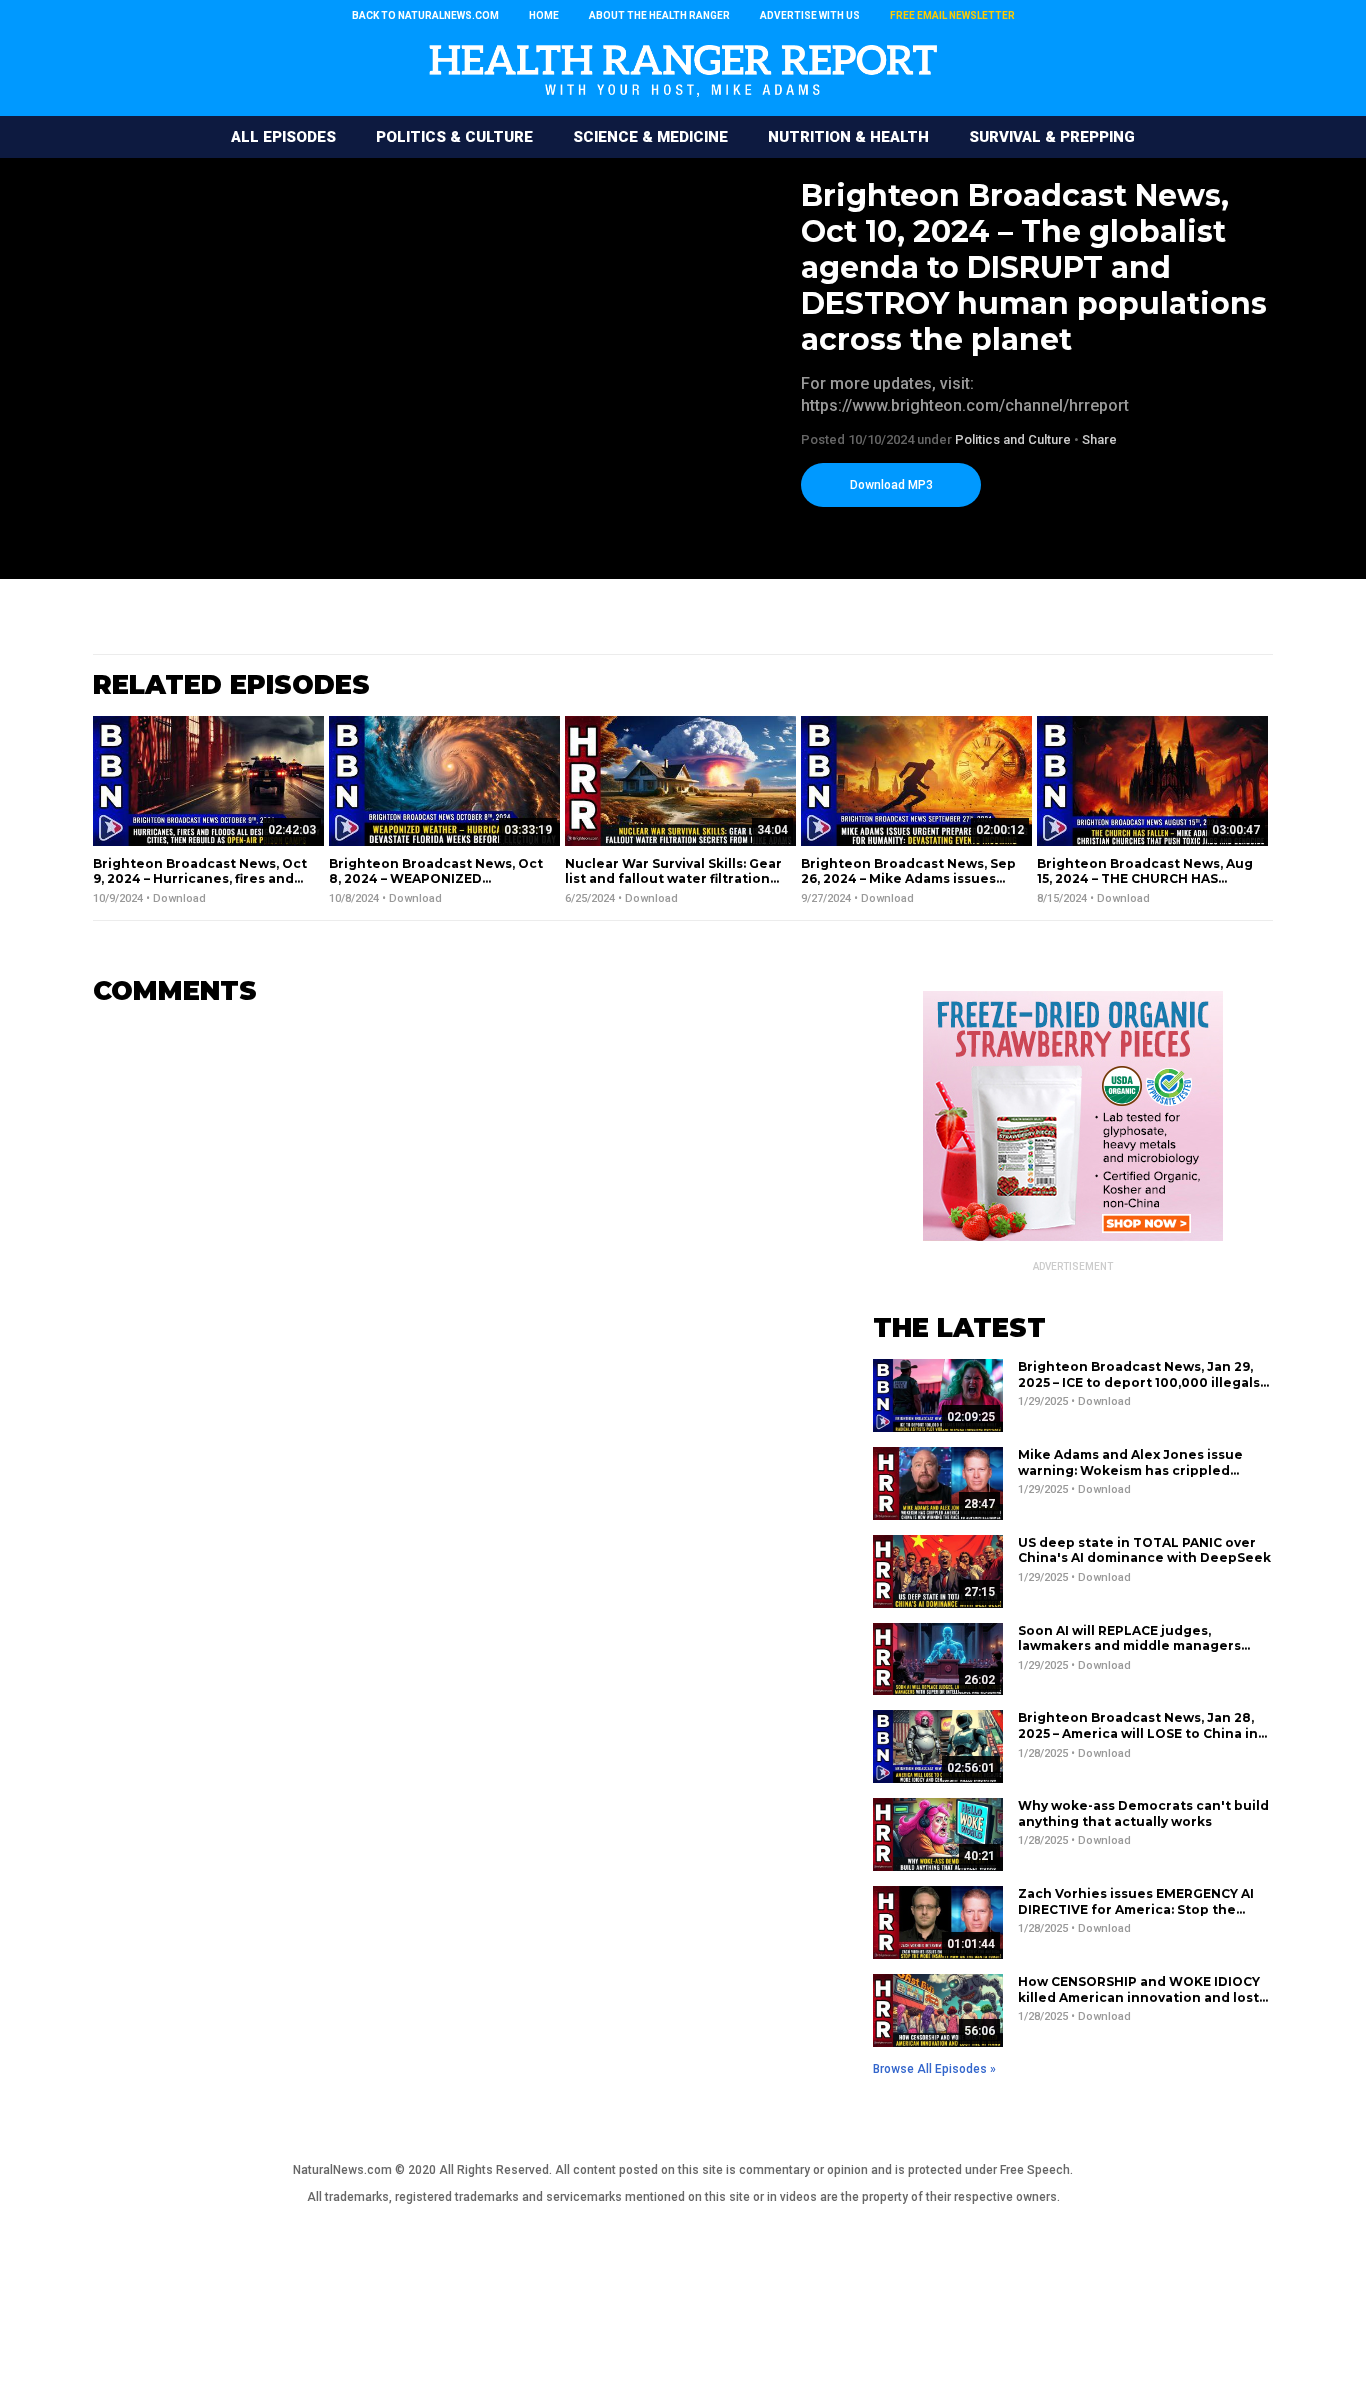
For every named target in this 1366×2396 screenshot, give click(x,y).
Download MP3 (891, 485)
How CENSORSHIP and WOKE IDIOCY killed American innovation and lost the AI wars (1139, 1997)
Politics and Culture (1013, 439)
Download (179, 898)
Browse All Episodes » (934, 2069)
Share (1099, 439)
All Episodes (283, 137)
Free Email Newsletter (952, 15)
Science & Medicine (650, 137)
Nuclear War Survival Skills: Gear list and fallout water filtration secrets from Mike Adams (673, 879)
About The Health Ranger (659, 15)
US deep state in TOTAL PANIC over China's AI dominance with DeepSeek (1144, 1550)
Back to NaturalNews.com (425, 15)
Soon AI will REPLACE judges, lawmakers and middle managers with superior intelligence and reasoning (1129, 1654)
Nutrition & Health (848, 137)
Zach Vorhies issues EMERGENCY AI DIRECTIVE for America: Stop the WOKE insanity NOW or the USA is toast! (1136, 1917)
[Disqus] (453, 1272)
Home (544, 15)
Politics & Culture (454, 137)
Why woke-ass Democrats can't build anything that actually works (1143, 1813)
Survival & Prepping (1052, 137)
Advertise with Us (810, 15)
